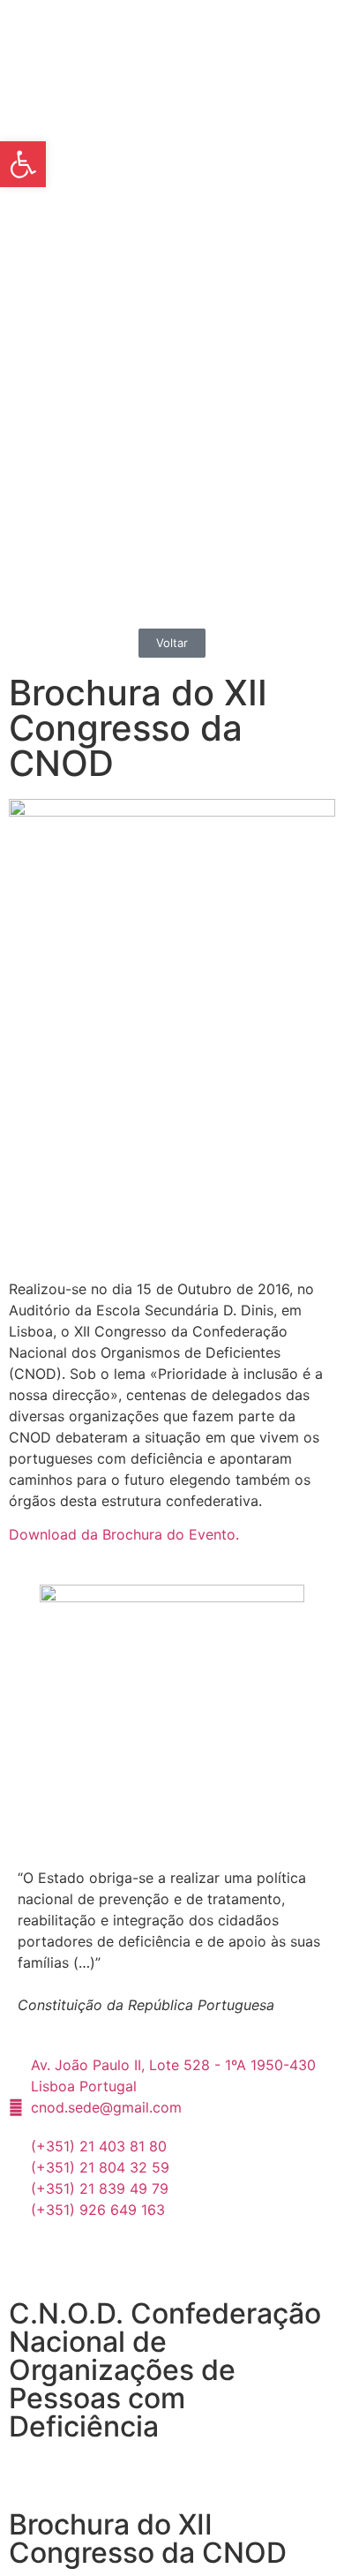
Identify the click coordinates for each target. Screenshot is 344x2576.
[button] (23, 164)
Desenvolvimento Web (83, 2469)
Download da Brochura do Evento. (124, 1534)
